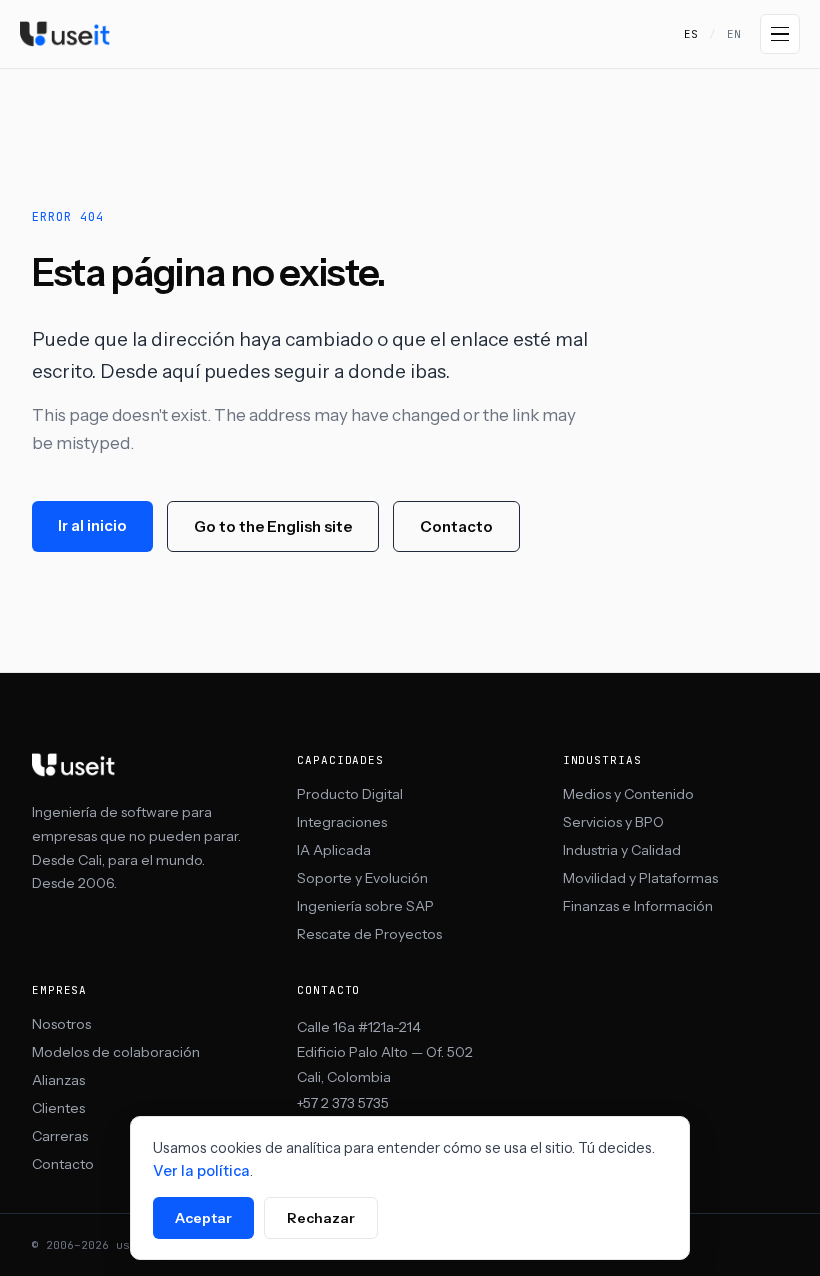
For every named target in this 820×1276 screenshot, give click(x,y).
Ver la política (201, 1171)
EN (734, 34)
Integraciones (342, 822)
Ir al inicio (92, 525)
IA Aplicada (334, 850)
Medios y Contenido (628, 794)
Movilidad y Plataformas (640, 878)
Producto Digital (350, 794)
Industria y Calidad (622, 850)
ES (691, 34)
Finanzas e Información (638, 906)
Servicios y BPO (613, 822)
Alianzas (58, 1080)
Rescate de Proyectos (369, 934)
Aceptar (203, 1218)
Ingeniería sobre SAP (365, 906)
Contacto (456, 526)
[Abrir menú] (780, 34)
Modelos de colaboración (116, 1052)
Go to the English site (273, 526)
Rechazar (321, 1218)
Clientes (58, 1108)
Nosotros (61, 1024)
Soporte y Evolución (362, 878)
